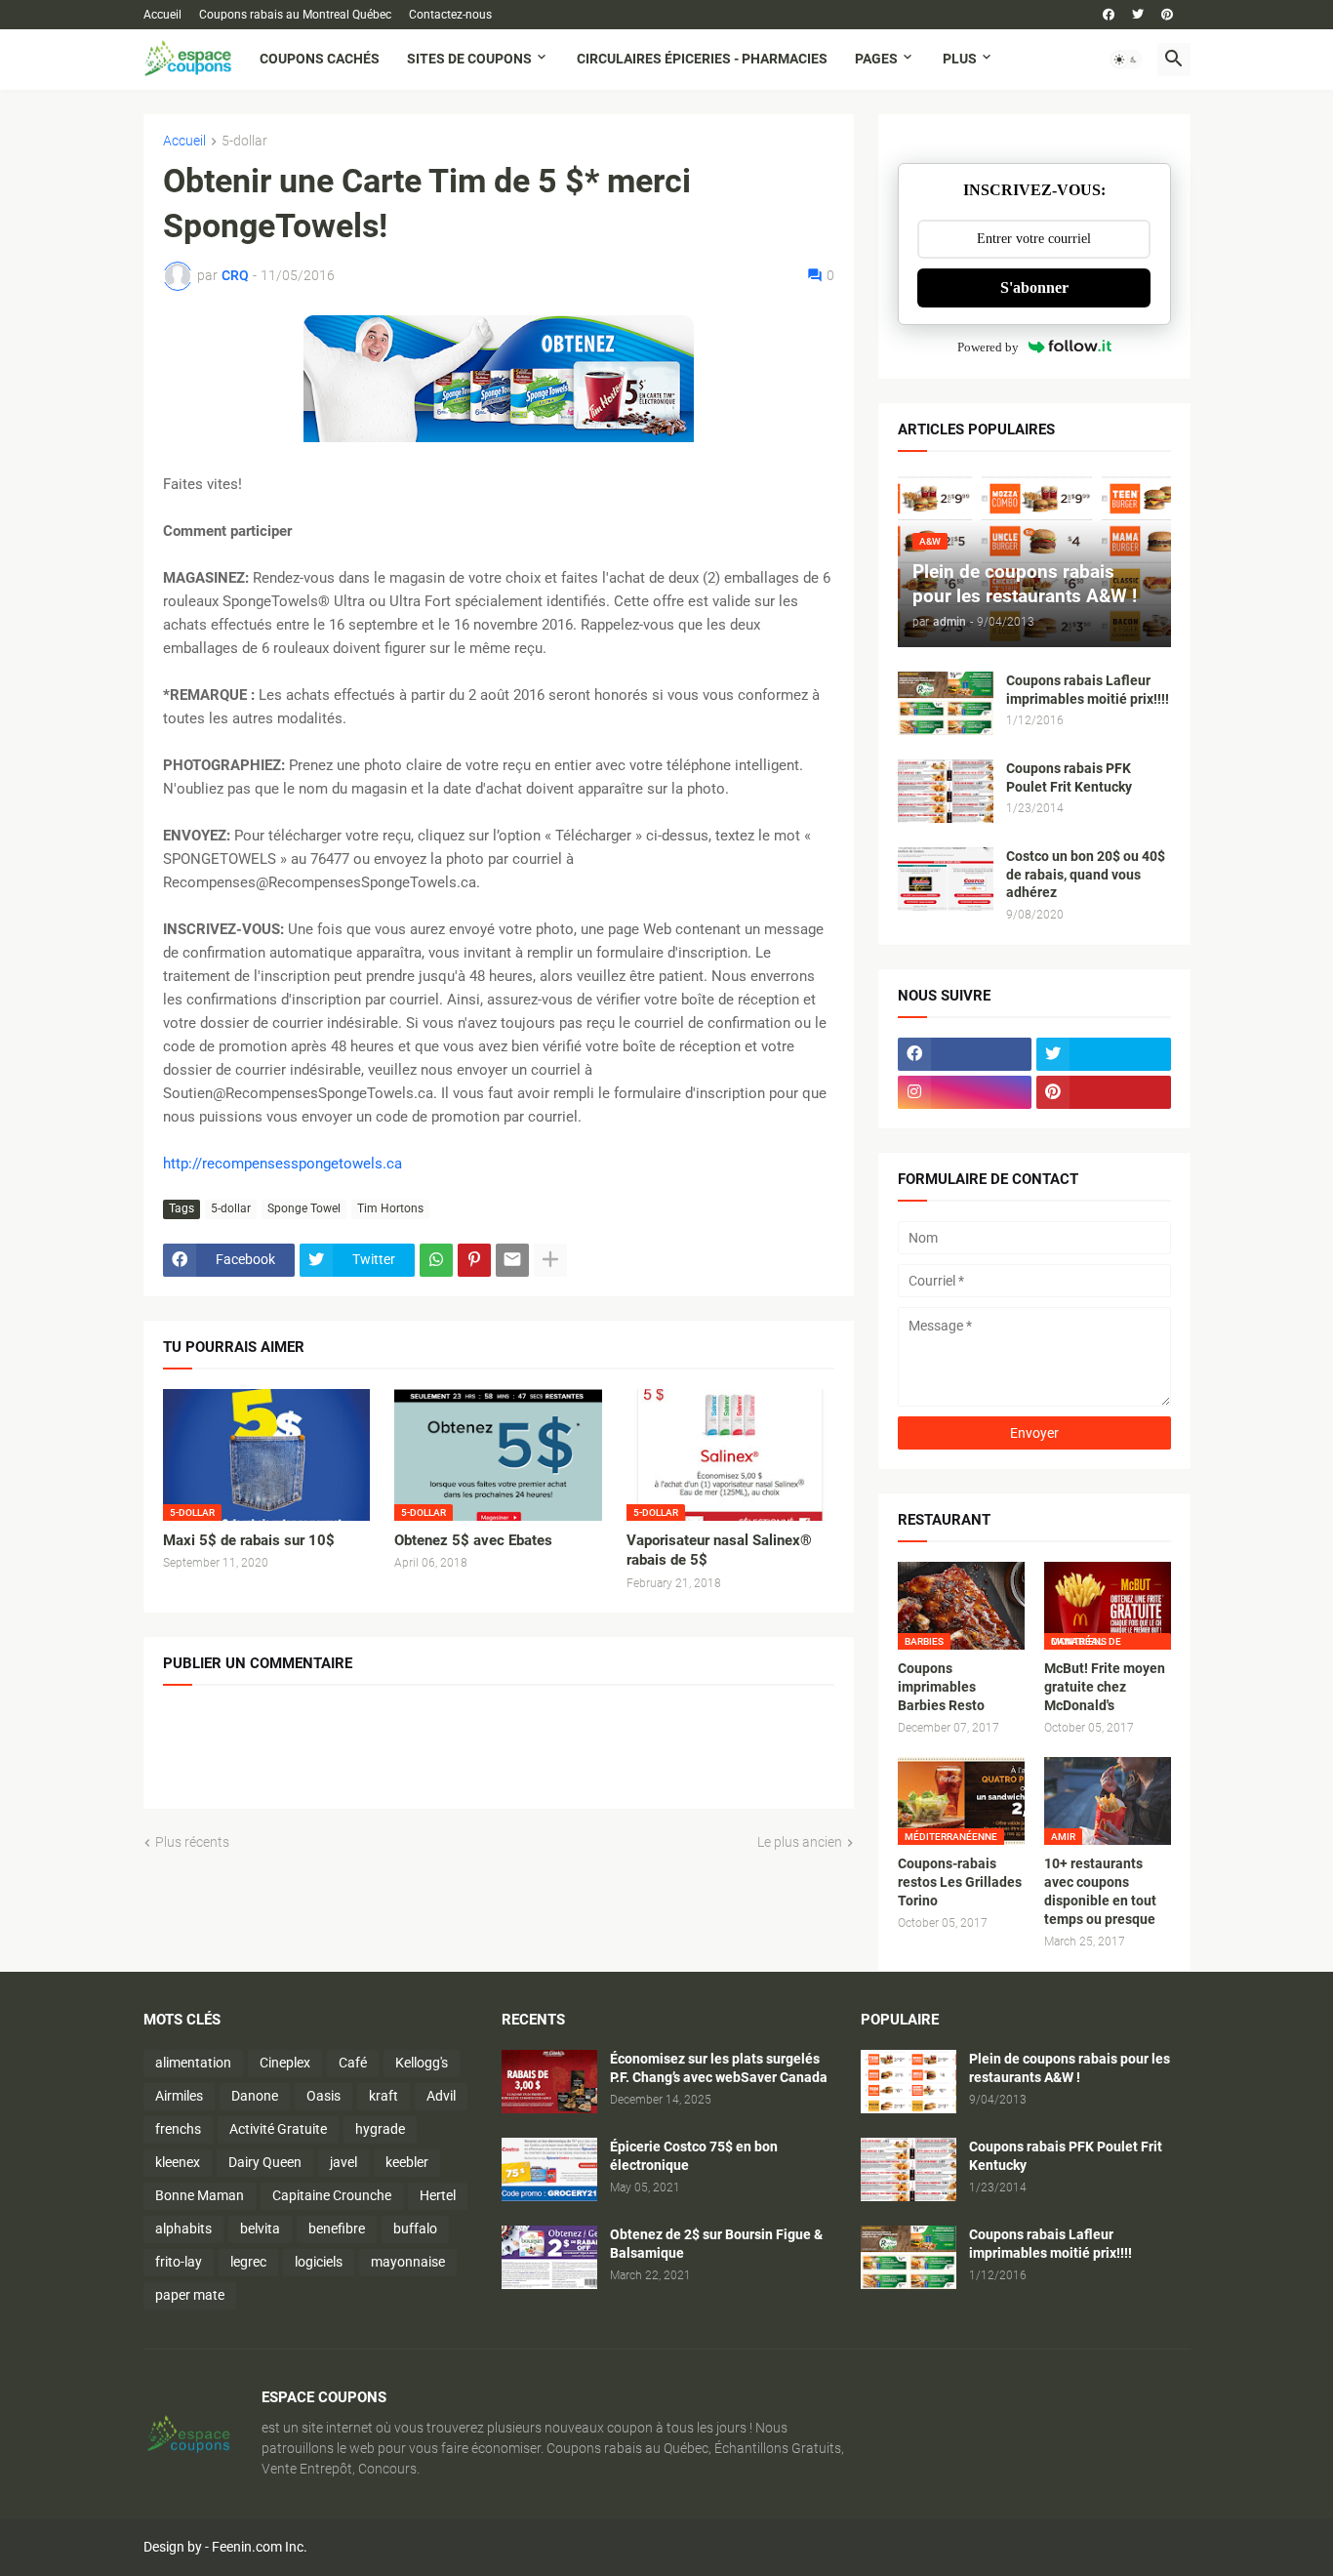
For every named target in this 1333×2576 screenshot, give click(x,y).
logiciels (319, 2262)
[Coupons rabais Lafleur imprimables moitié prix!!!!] (946, 703)
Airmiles (179, 2096)
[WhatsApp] (436, 1260)
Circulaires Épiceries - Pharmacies (702, 59)
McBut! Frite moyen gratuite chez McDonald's (1105, 1687)
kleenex (178, 2162)
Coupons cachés (320, 59)
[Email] (512, 1260)
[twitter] (1138, 15)
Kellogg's (422, 2063)
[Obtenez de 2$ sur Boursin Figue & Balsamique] (549, 2257)
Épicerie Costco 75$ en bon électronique (694, 2156)
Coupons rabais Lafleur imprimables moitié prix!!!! (1088, 690)
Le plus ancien (800, 1842)
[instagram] (965, 1092)
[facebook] (1109, 15)
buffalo (415, 2228)
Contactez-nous (450, 15)
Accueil (162, 15)
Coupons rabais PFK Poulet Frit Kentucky (1069, 777)
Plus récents (192, 1842)
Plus (960, 59)
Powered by (988, 347)
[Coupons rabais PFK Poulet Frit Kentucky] (946, 791)
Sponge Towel (304, 1208)
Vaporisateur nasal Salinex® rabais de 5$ (719, 1550)
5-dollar (244, 141)
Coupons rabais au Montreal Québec (295, 15)
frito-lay (179, 2262)
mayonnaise (408, 2262)
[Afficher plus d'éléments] (550, 1260)
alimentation (193, 2063)
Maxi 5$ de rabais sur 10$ (249, 1540)
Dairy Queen (265, 2162)
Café (353, 2063)
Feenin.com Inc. (260, 2547)
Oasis (323, 2096)
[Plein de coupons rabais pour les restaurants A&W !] (909, 2082)
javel (343, 2162)
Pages (876, 59)
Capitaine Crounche (332, 2195)
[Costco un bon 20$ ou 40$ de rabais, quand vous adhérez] (946, 879)
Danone (255, 2096)
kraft (384, 2096)
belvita (260, 2228)
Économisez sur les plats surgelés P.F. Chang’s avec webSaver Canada (719, 2068)
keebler (407, 2162)
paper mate (190, 2295)
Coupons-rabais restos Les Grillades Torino (960, 1882)
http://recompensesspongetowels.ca (283, 1164)
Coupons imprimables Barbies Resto (941, 1687)
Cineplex (285, 2063)
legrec (248, 2262)
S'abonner (1034, 287)
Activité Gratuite (278, 2129)
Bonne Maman (200, 2195)
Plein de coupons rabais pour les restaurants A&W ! (1070, 2068)
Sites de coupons (469, 59)
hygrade (380, 2129)
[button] (1126, 60)
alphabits (183, 2228)
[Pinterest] (474, 1260)
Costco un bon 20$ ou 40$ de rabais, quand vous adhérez (1086, 875)
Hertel (438, 2195)
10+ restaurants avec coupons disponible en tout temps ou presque (1100, 1891)
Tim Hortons (390, 1208)
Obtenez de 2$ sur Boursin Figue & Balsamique (716, 2244)
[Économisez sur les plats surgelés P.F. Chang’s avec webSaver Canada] (549, 2082)
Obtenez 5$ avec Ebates (473, 1540)
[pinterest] (1167, 15)
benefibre (337, 2228)
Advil (441, 2096)
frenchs (178, 2129)
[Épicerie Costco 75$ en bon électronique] (549, 2169)
